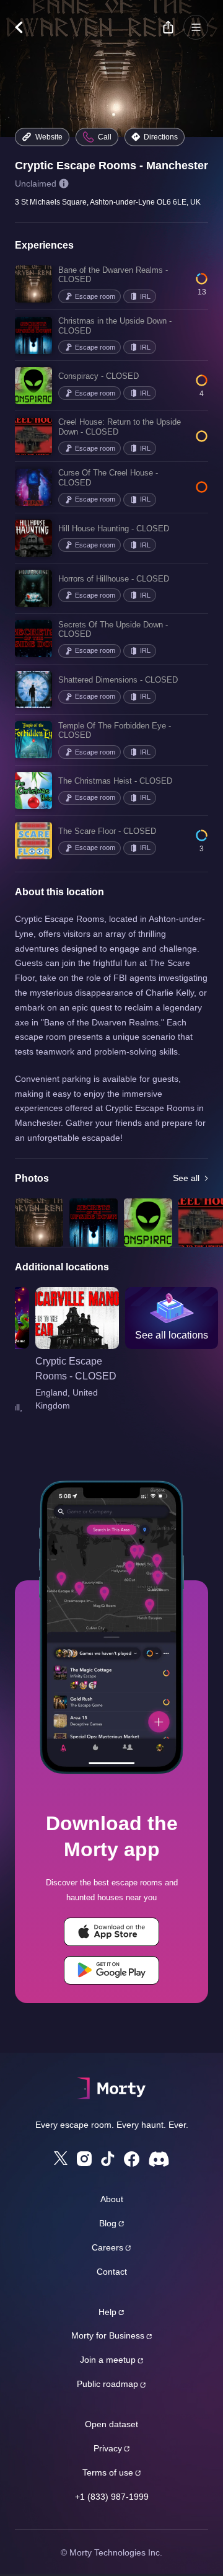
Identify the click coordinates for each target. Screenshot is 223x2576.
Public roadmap (107, 2384)
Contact (112, 2272)
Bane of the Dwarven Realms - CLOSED (113, 275)
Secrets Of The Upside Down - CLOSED (113, 630)
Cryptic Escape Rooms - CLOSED (76, 1369)
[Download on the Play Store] (111, 1970)
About (112, 2199)
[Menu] (196, 27)
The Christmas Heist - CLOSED (115, 781)
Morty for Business (108, 2335)
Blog (108, 2223)
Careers (107, 2247)
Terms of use (108, 2472)
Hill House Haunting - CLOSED (114, 529)
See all (186, 1178)
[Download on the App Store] (111, 1932)
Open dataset (111, 2424)
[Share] (168, 27)
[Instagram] (84, 2159)
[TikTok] (108, 2159)
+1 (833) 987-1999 (112, 2497)
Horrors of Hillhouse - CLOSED (114, 579)
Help (107, 2312)
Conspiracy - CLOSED (98, 376)
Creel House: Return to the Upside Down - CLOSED (120, 427)
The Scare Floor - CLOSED (107, 831)
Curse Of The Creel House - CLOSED (108, 478)
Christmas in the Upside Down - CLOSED (115, 326)
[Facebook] (132, 2159)
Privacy (108, 2448)
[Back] (25, 27)
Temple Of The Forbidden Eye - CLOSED (115, 731)
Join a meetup (108, 2360)
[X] (61, 2158)
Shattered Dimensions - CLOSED (118, 680)
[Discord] (159, 2159)
